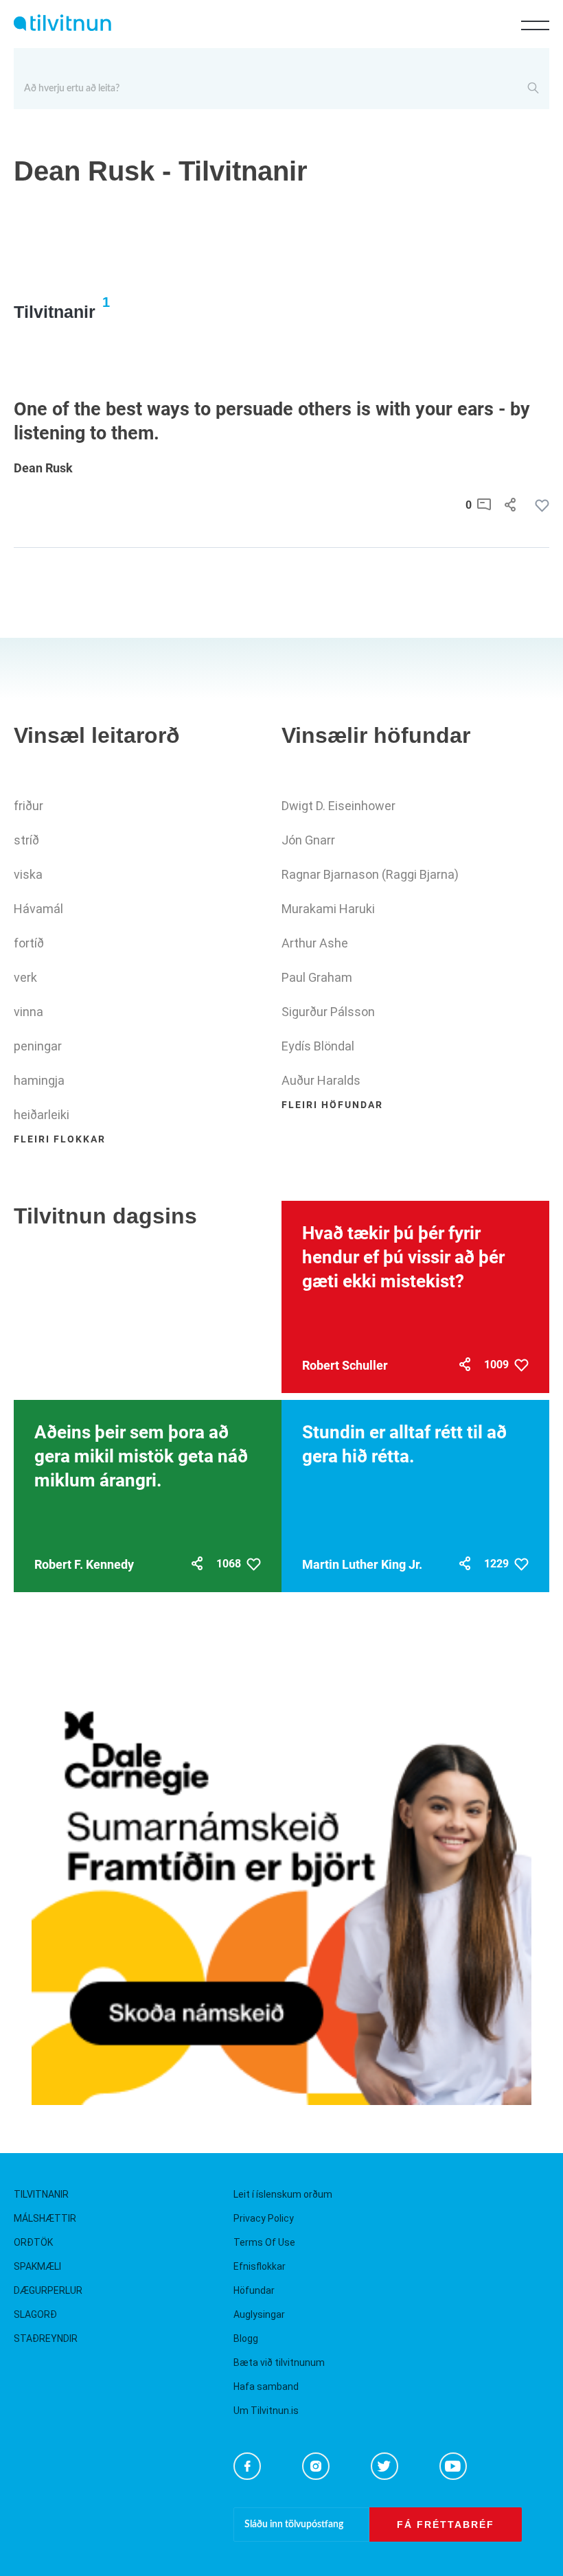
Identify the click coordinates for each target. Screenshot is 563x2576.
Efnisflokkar (260, 2266)
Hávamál (38, 909)
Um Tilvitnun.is (266, 2411)
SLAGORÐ (35, 2314)
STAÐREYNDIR (46, 2338)
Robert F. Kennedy (84, 1564)
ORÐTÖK (33, 2242)
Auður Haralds (321, 1080)
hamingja (39, 1080)
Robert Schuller (345, 1365)
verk (25, 977)
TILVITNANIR (41, 2194)
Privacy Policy (264, 2218)
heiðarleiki (42, 1115)
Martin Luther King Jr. (362, 1564)
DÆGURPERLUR (48, 2290)
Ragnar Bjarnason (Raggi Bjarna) (370, 874)
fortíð (29, 943)
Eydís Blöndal (318, 1046)
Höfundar (254, 2290)
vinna (28, 1012)
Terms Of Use (264, 2242)
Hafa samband (266, 2387)
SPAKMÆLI (37, 2266)
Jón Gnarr (308, 840)
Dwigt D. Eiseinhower (338, 806)
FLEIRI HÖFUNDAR (332, 1105)
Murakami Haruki (328, 909)
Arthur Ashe (315, 943)
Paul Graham (317, 977)
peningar (38, 1046)
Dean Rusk (43, 468)
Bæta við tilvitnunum (279, 2362)
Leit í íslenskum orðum (283, 2194)
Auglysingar (259, 2314)
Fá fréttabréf (446, 2525)
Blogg (246, 2338)
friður (28, 806)
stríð (26, 840)
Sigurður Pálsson (328, 1012)
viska (28, 874)
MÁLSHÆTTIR (45, 2218)
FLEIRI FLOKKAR (60, 1139)
